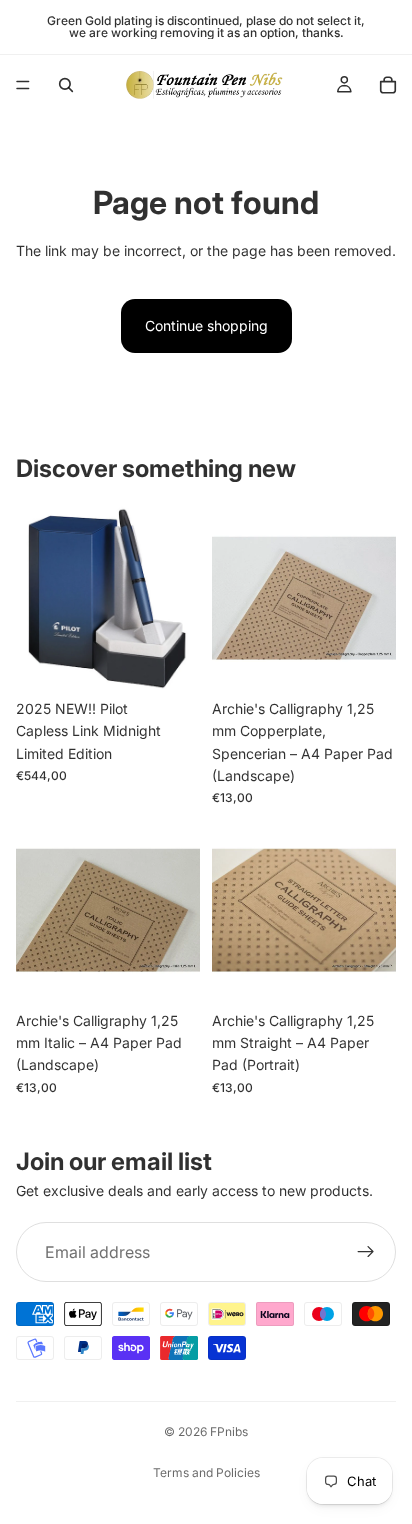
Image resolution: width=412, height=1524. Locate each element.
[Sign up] (366, 1252)
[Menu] (23, 85)
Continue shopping (206, 325)
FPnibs (229, 1431)
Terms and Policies (206, 1472)
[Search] (66, 85)
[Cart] (388, 85)
